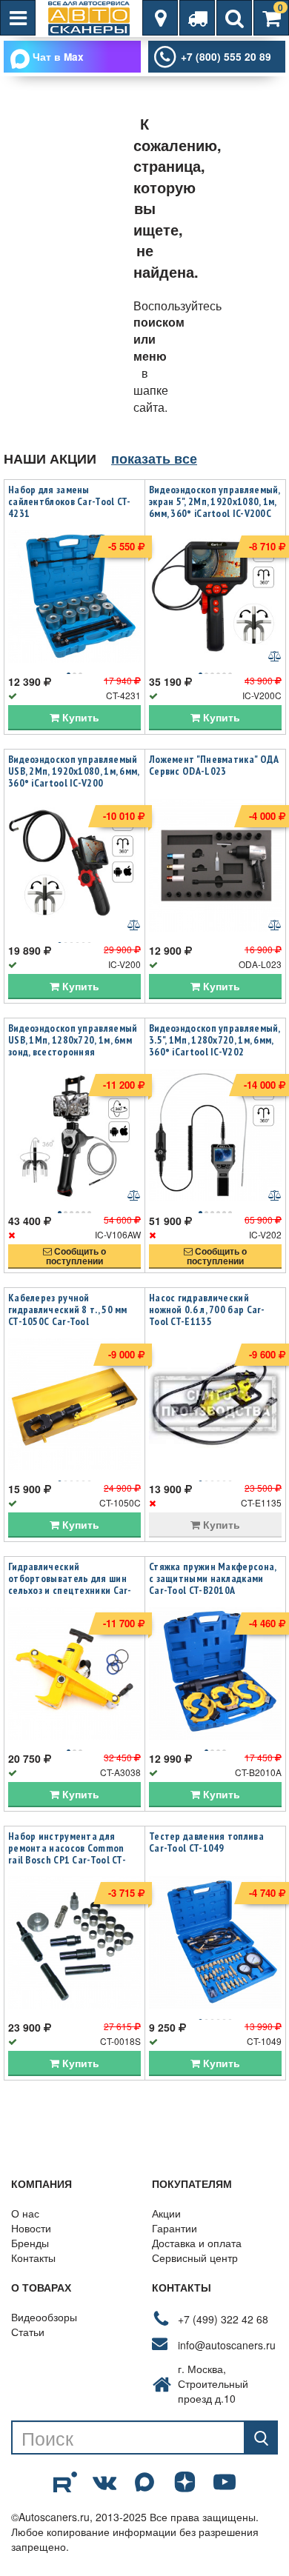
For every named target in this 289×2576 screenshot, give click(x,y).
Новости (31, 2228)
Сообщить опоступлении (76, 1256)
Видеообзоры (44, 2317)
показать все (154, 458)
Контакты (33, 2258)
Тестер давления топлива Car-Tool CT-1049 (206, 1842)
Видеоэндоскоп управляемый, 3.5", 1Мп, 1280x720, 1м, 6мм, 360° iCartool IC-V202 (215, 1040)
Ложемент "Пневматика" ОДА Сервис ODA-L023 (214, 765)
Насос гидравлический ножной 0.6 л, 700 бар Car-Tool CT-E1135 (207, 1309)
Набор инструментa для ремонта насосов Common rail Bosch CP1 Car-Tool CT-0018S (67, 1854)
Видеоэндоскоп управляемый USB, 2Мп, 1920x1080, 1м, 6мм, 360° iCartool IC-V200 (74, 771)
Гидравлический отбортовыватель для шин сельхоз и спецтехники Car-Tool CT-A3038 (70, 1584)
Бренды (30, 2243)
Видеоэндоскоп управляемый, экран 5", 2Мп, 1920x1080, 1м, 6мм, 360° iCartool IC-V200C (215, 501)
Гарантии (175, 2228)
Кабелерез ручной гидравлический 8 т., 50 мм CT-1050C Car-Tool (68, 1309)
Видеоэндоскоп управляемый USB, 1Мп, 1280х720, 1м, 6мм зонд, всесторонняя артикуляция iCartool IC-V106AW (73, 1052)
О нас (25, 2213)
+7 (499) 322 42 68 (223, 2319)
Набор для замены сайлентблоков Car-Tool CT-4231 (70, 501)
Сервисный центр (195, 2258)
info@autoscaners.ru (227, 2345)
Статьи (28, 2332)
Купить (79, 717)
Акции (166, 2213)
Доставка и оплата (197, 2243)
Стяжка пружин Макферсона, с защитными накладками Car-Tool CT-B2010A (213, 1578)
